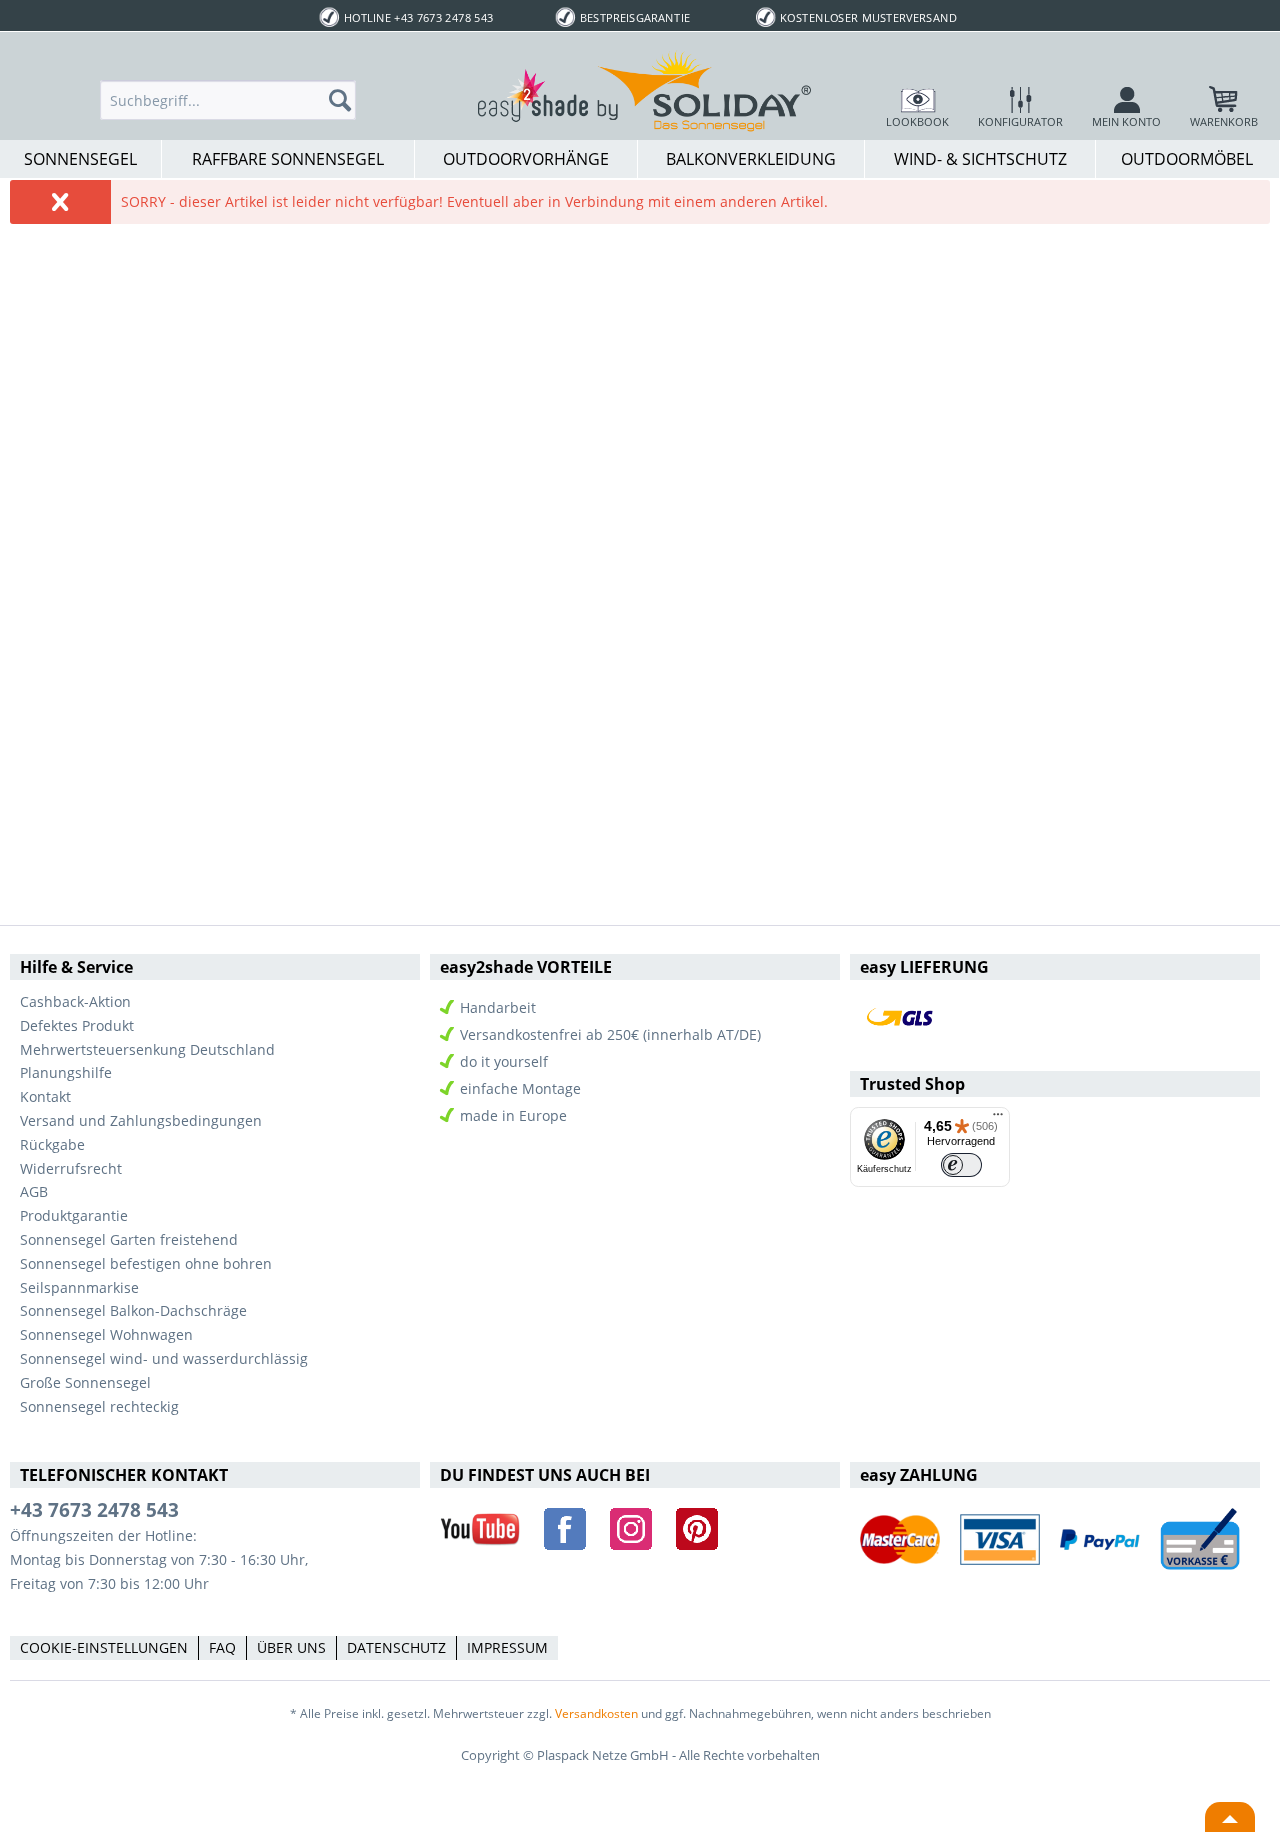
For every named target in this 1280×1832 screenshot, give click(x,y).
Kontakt (45, 1096)
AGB (34, 1191)
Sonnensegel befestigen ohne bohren (146, 1263)
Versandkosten (596, 1713)
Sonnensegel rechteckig (99, 1406)
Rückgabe (52, 1144)
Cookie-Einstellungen (104, 1647)
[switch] (961, 1165)
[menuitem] (228, 100)
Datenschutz (396, 1647)
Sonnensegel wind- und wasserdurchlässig (164, 1358)
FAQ (222, 1647)
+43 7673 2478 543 (94, 1510)
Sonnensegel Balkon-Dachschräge (133, 1310)
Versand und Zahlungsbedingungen (141, 1120)
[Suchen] (346, 100)
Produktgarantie (74, 1215)
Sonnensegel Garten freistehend (129, 1239)
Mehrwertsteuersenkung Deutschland (147, 1049)
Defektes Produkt (77, 1025)
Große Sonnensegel (85, 1382)
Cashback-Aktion (75, 1001)
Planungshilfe (66, 1072)
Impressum (507, 1647)
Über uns (291, 1647)
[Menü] (998, 1119)
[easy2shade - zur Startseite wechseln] (645, 90)
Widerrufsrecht (71, 1168)
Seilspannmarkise (79, 1287)
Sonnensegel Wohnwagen (106, 1334)
